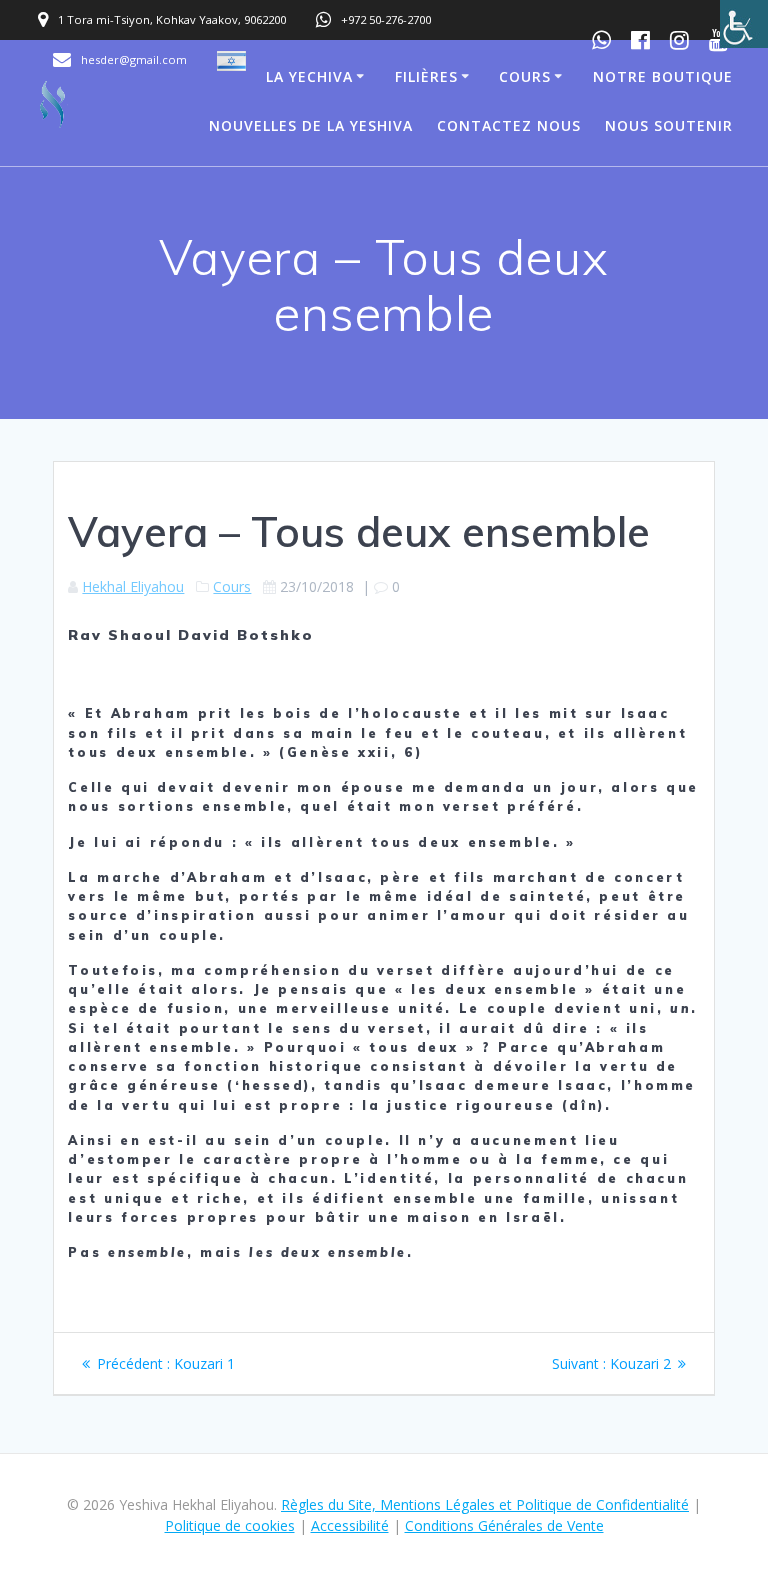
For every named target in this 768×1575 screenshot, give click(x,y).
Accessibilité (350, 1525)
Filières (426, 76)
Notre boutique (663, 76)
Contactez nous (509, 125)
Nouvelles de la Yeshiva (311, 125)
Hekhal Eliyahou (133, 586)
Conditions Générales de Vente (504, 1525)
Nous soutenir (669, 125)
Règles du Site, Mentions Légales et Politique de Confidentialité (485, 1504)
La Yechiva (309, 76)
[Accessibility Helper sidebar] (744, 24)
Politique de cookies (230, 1525)
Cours (525, 76)
